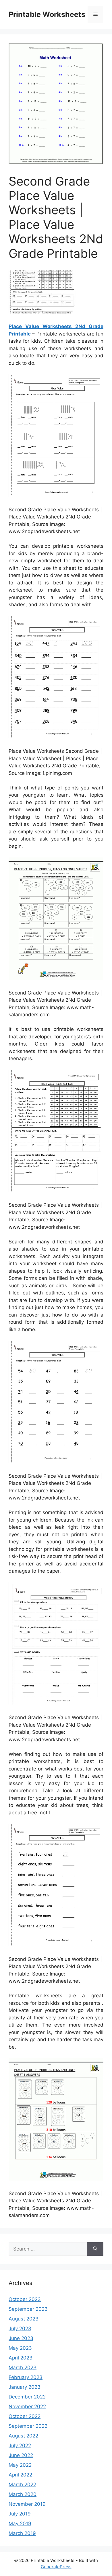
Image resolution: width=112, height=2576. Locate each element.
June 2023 (21, 2338)
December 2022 (27, 2397)
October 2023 (25, 2299)
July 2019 (20, 2514)
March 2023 (23, 2368)
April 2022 (20, 2475)
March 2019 (22, 2533)
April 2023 (21, 2358)
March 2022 (22, 2485)
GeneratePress (56, 2567)
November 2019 (27, 2504)
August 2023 (24, 2319)
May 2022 (20, 2465)
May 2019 (20, 2524)
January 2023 (25, 2387)
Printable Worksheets (47, 14)
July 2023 (20, 2329)
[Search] (95, 2249)
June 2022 (21, 2455)
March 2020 (23, 2494)
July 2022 (20, 2446)
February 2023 (26, 2377)
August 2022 (23, 2436)
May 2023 (20, 2348)
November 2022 (27, 2407)
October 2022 (25, 2416)
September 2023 (28, 2309)
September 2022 (28, 2426)
